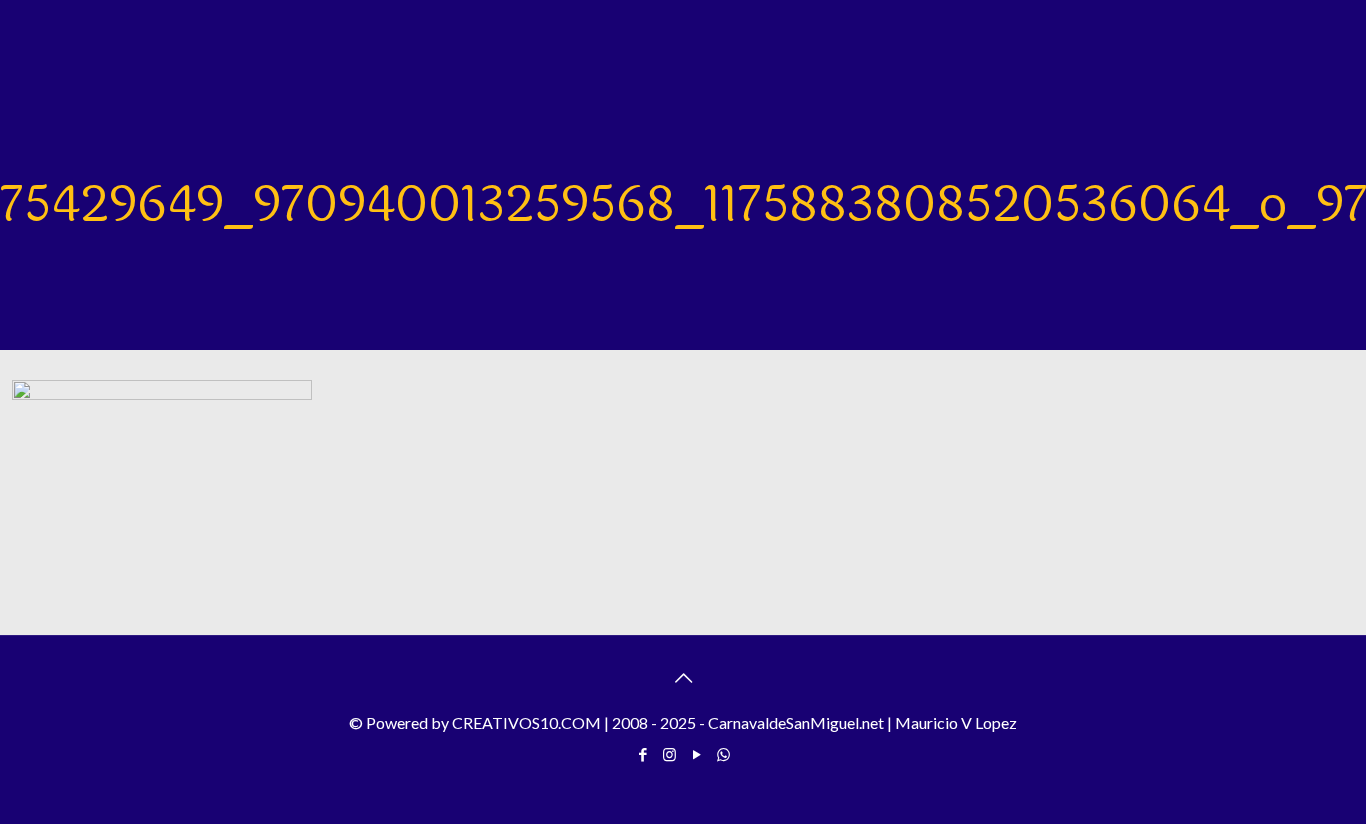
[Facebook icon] (642, 754)
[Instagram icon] (669, 754)
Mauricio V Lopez (956, 722)
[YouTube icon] (696, 754)
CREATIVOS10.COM (526, 722)
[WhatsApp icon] (723, 754)
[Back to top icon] (683, 677)
